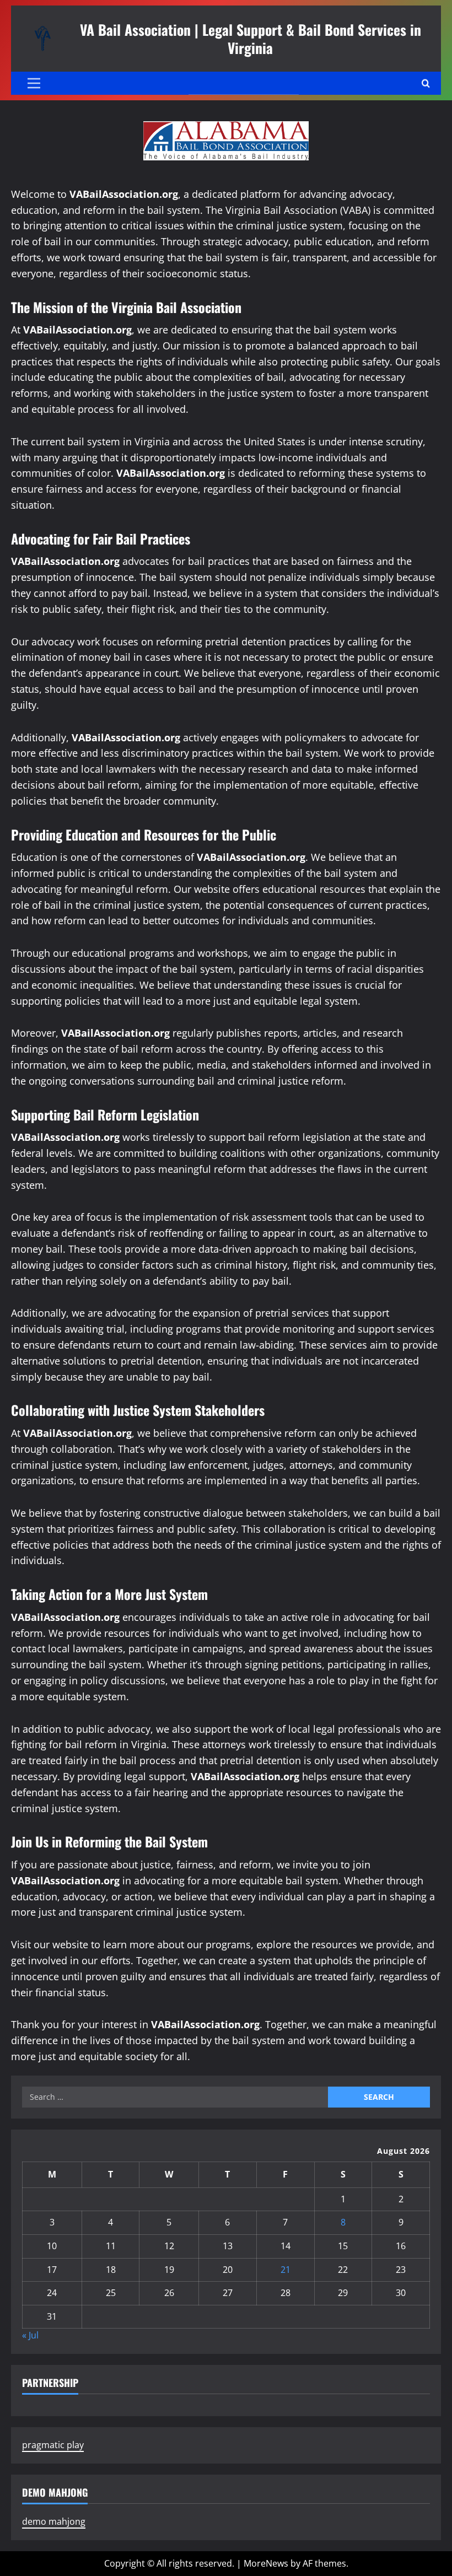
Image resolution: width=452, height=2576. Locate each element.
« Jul (30, 2335)
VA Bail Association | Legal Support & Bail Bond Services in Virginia (251, 38)
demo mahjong (54, 2521)
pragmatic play (53, 2445)
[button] (34, 83)
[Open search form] (426, 83)
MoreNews (266, 2563)
